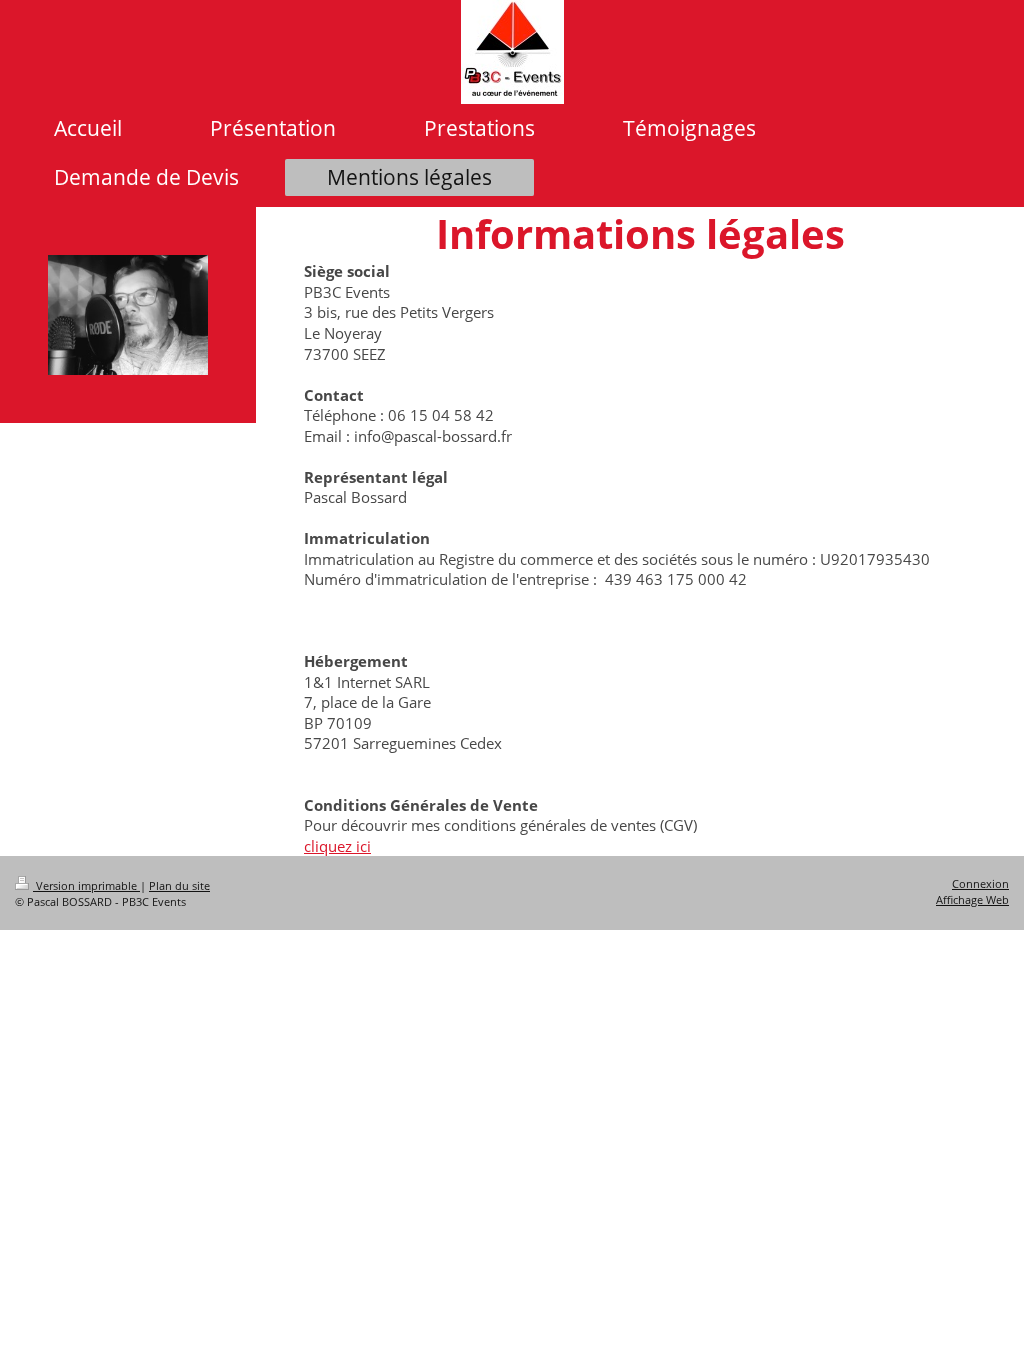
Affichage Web (972, 899)
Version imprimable (86, 885)
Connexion (980, 883)
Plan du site (179, 885)
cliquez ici (337, 846)
